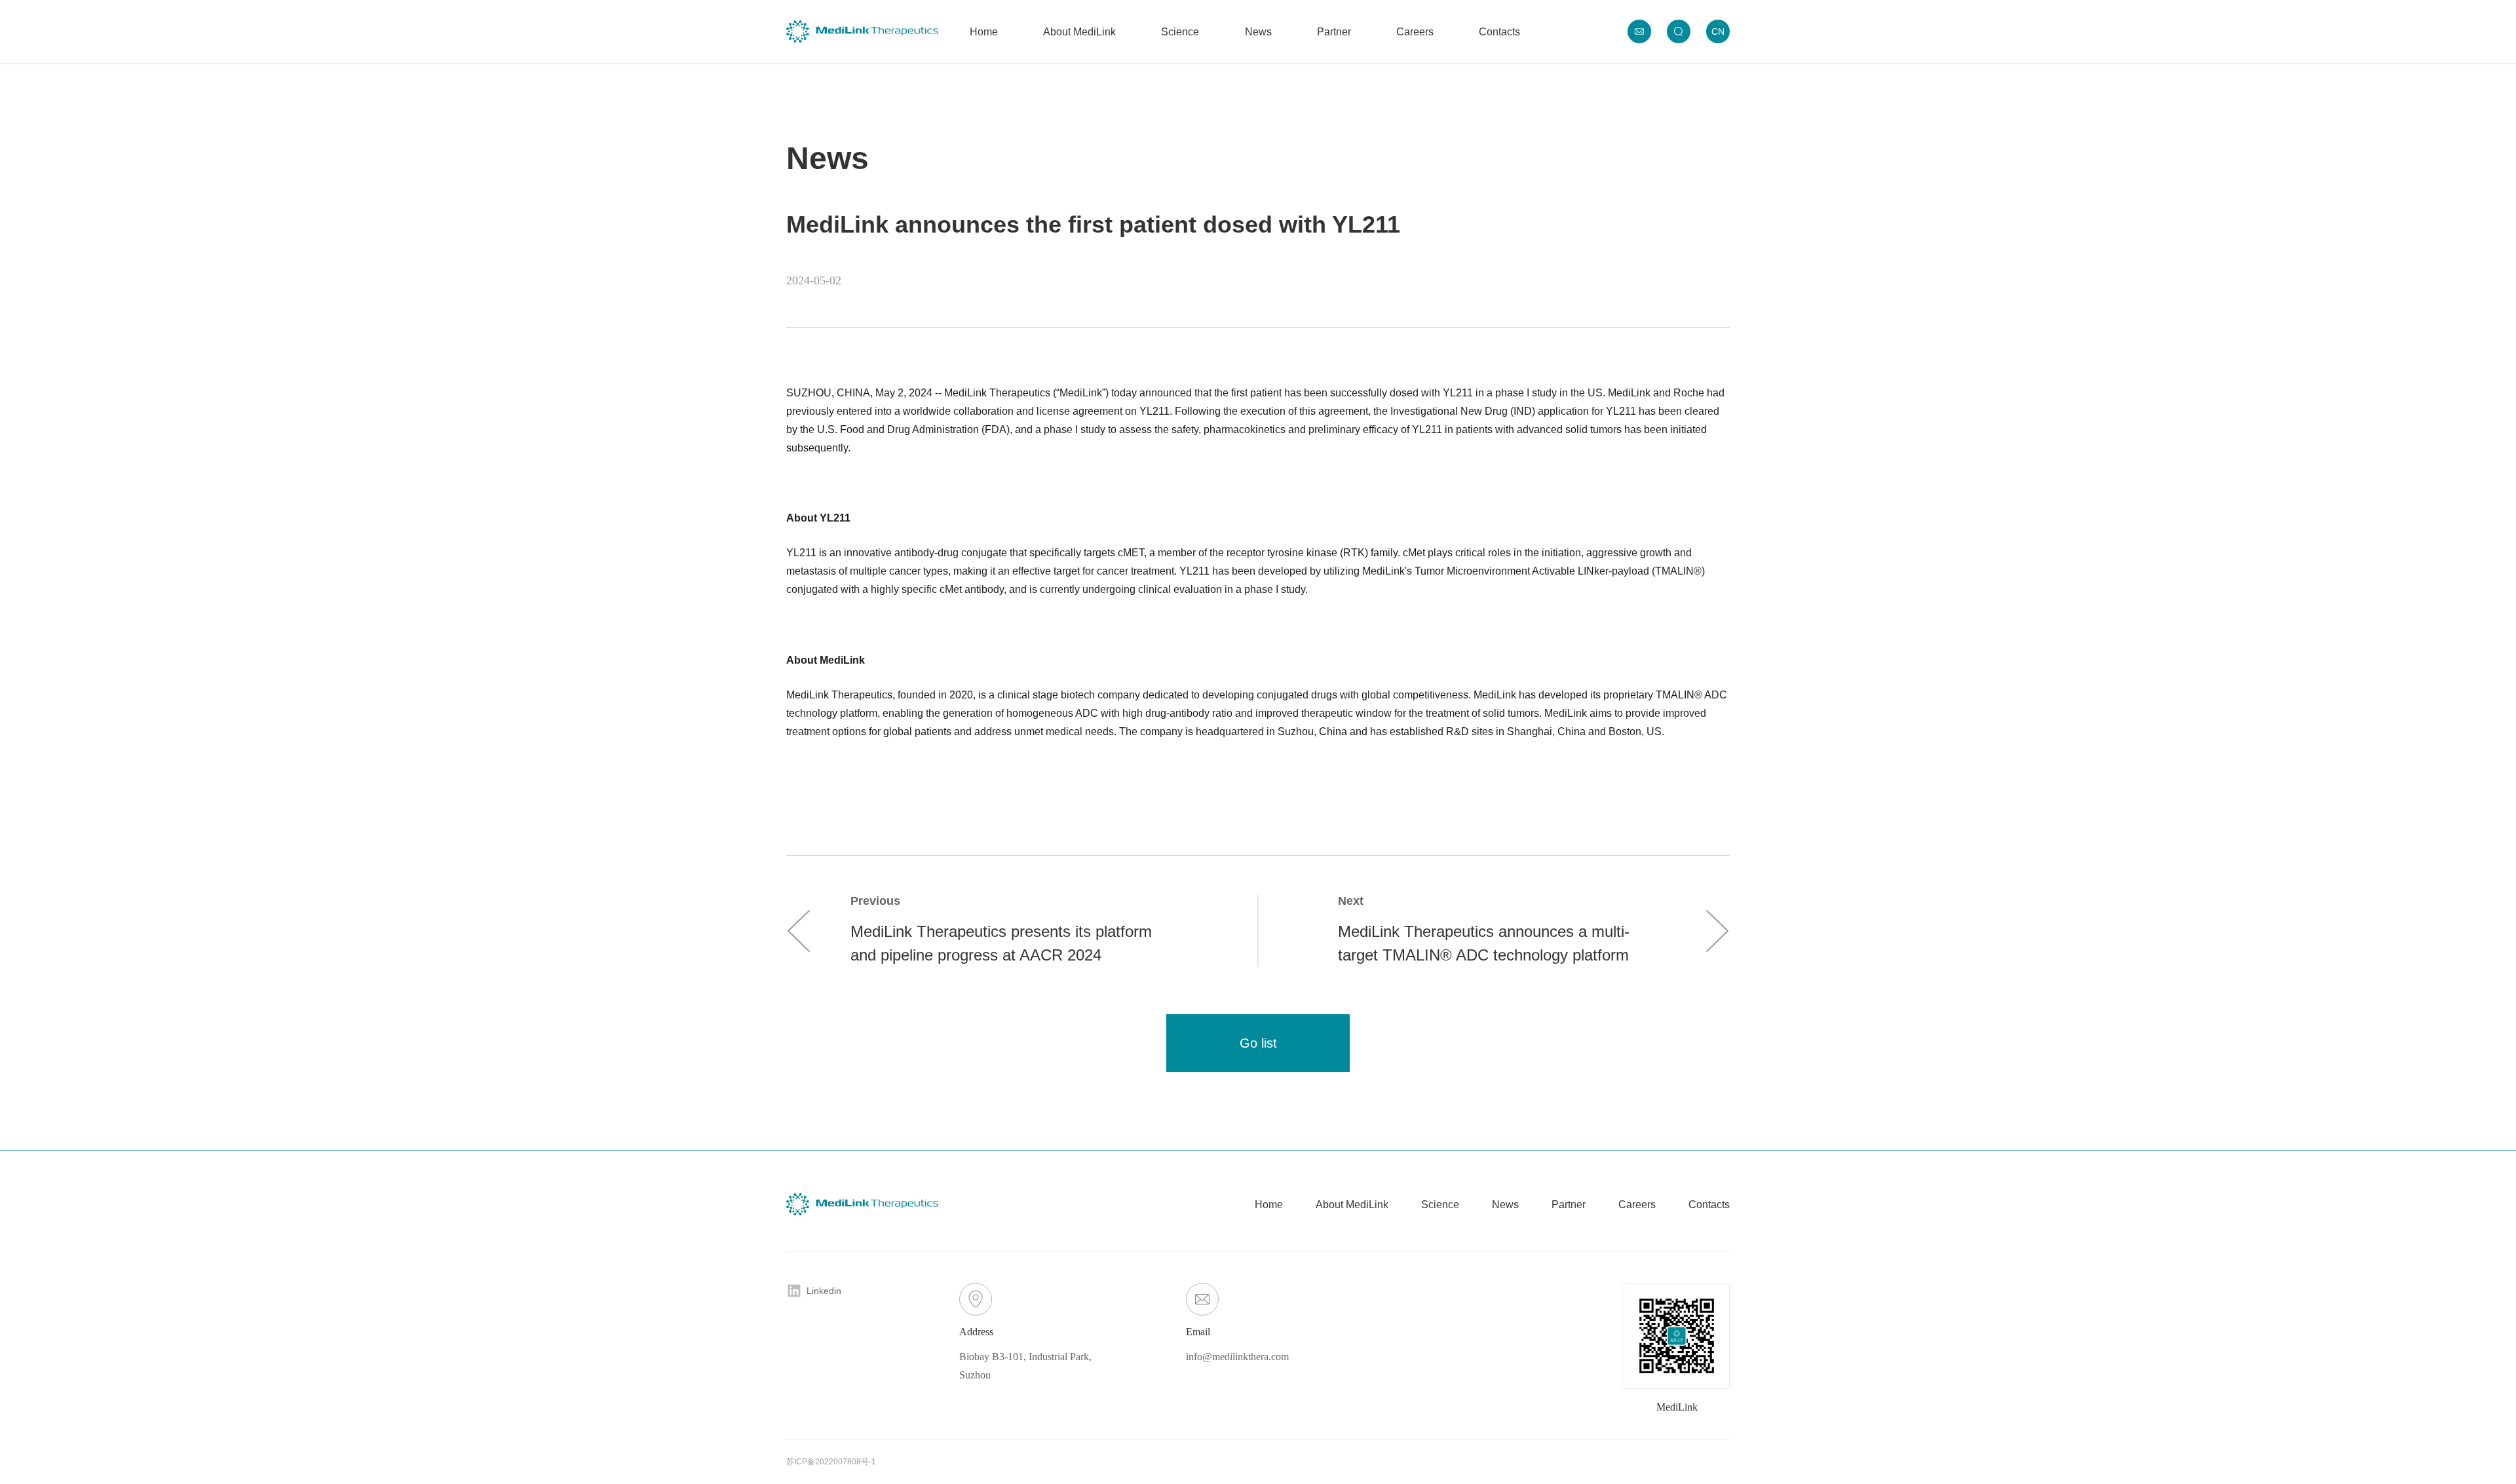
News (1258, 32)
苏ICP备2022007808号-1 (831, 1462)
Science (1180, 32)
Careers (1415, 32)
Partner (1334, 32)
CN (1718, 31)
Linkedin (824, 1291)
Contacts (1499, 32)
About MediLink (1079, 32)
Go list (1258, 1043)
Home (984, 32)
